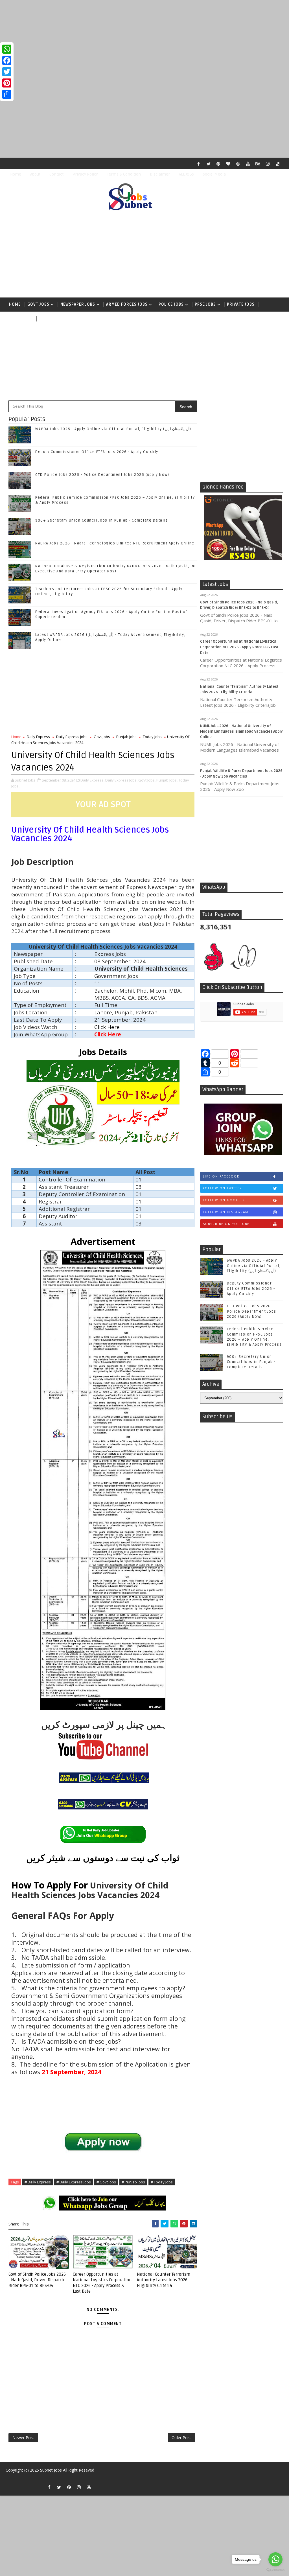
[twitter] (209, 164)
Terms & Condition (124, 174)
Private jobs (241, 304)
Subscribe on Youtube (226, 1224)
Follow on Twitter (223, 1188)
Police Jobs (171, 304)
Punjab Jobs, (167, 780)
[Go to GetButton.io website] (275, 2570)
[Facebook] (7, 60)
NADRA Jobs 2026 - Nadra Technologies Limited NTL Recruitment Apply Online (115, 543)
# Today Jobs (162, 2182)
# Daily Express (38, 2182)
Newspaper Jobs (78, 304)
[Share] (7, 94)
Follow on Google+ (224, 1200)
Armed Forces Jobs (127, 304)
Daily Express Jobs (72, 737)
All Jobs (48, 319)
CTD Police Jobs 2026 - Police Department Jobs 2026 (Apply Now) (102, 475)
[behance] (258, 164)
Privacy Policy (85, 174)
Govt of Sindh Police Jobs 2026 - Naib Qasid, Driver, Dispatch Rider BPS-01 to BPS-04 (37, 2280)
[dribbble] (238, 164)
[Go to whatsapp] (275, 2559)
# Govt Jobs (106, 2182)
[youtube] (248, 164)
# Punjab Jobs (133, 2182)
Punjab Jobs (126, 737)
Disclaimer (160, 174)
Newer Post (23, 2438)
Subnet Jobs (51, 2470)
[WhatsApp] (7, 49)
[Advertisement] (144, 40)
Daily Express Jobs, (121, 780)
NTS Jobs (18, 319)
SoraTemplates (11, 2478)
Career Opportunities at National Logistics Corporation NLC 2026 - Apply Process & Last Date (239, 647)
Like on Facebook (221, 1176)
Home (16, 174)
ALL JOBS (186, 174)
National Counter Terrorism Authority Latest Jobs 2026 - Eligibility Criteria (164, 2280)
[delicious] (278, 164)
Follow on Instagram (226, 1212)
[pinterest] (218, 164)
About (35, 174)
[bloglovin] (228, 164)
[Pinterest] (7, 83)
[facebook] (199, 164)
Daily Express (38, 737)
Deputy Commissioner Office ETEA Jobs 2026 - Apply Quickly (97, 452)
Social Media (214, 174)
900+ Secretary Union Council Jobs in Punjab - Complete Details (102, 520)
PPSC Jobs (205, 304)
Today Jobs (152, 737)
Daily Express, (92, 780)
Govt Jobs (38, 304)
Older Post (181, 2438)
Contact (56, 174)
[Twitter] (7, 72)
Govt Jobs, (147, 780)
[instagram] (268, 164)
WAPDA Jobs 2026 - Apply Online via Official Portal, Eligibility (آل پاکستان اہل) (113, 429)
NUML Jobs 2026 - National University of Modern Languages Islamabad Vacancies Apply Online (241, 731)
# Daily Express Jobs (74, 2182)
